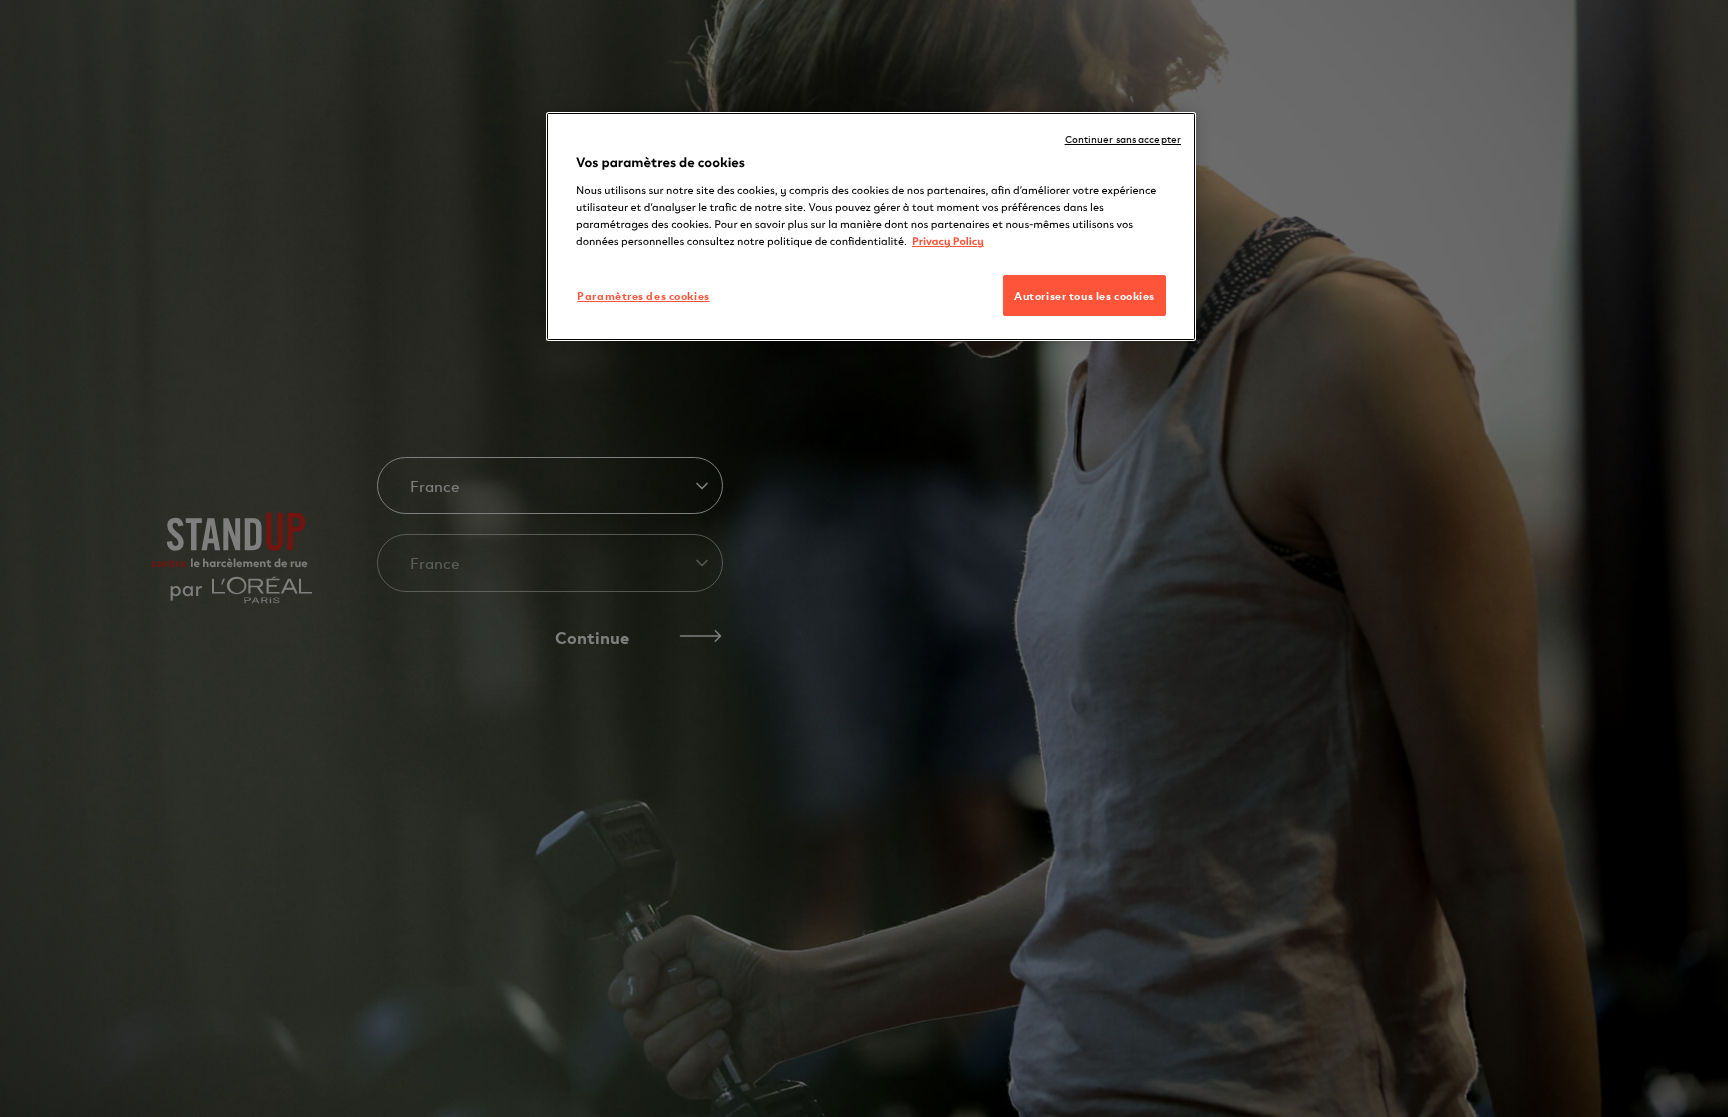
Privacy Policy (948, 240)
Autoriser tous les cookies (1084, 295)
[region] (871, 227)
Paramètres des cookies (643, 295)
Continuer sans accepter (1123, 138)
